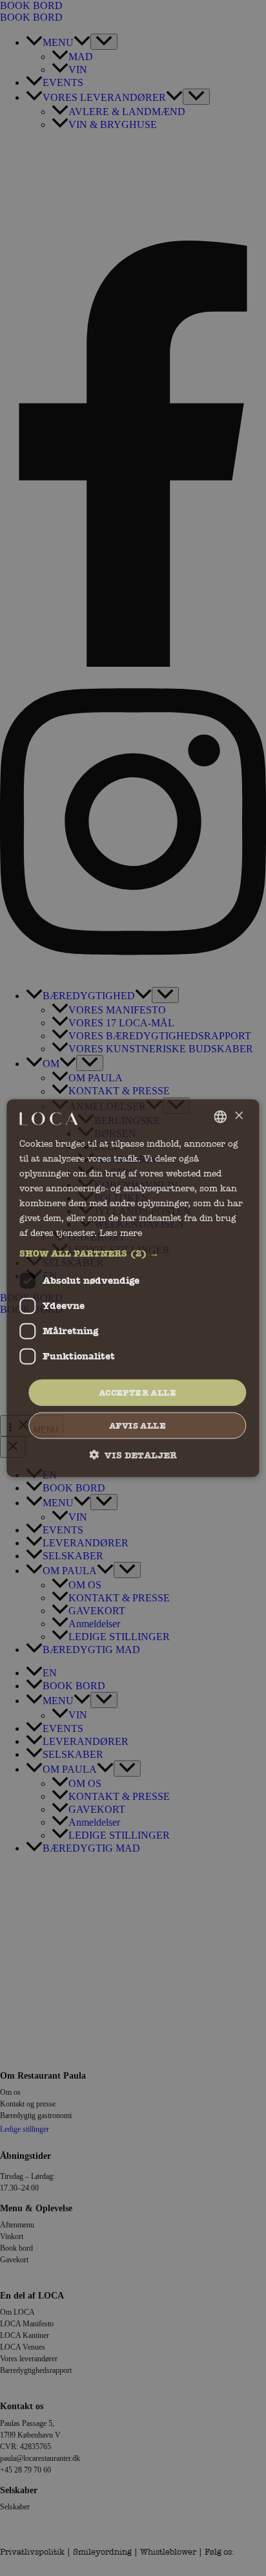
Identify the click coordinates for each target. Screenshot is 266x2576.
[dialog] (133, 1288)
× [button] (239, 1116)
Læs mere (121, 1233)
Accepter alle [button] (138, 1392)
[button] (133, 1253)
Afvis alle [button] (138, 1426)
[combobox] (221, 1116)
